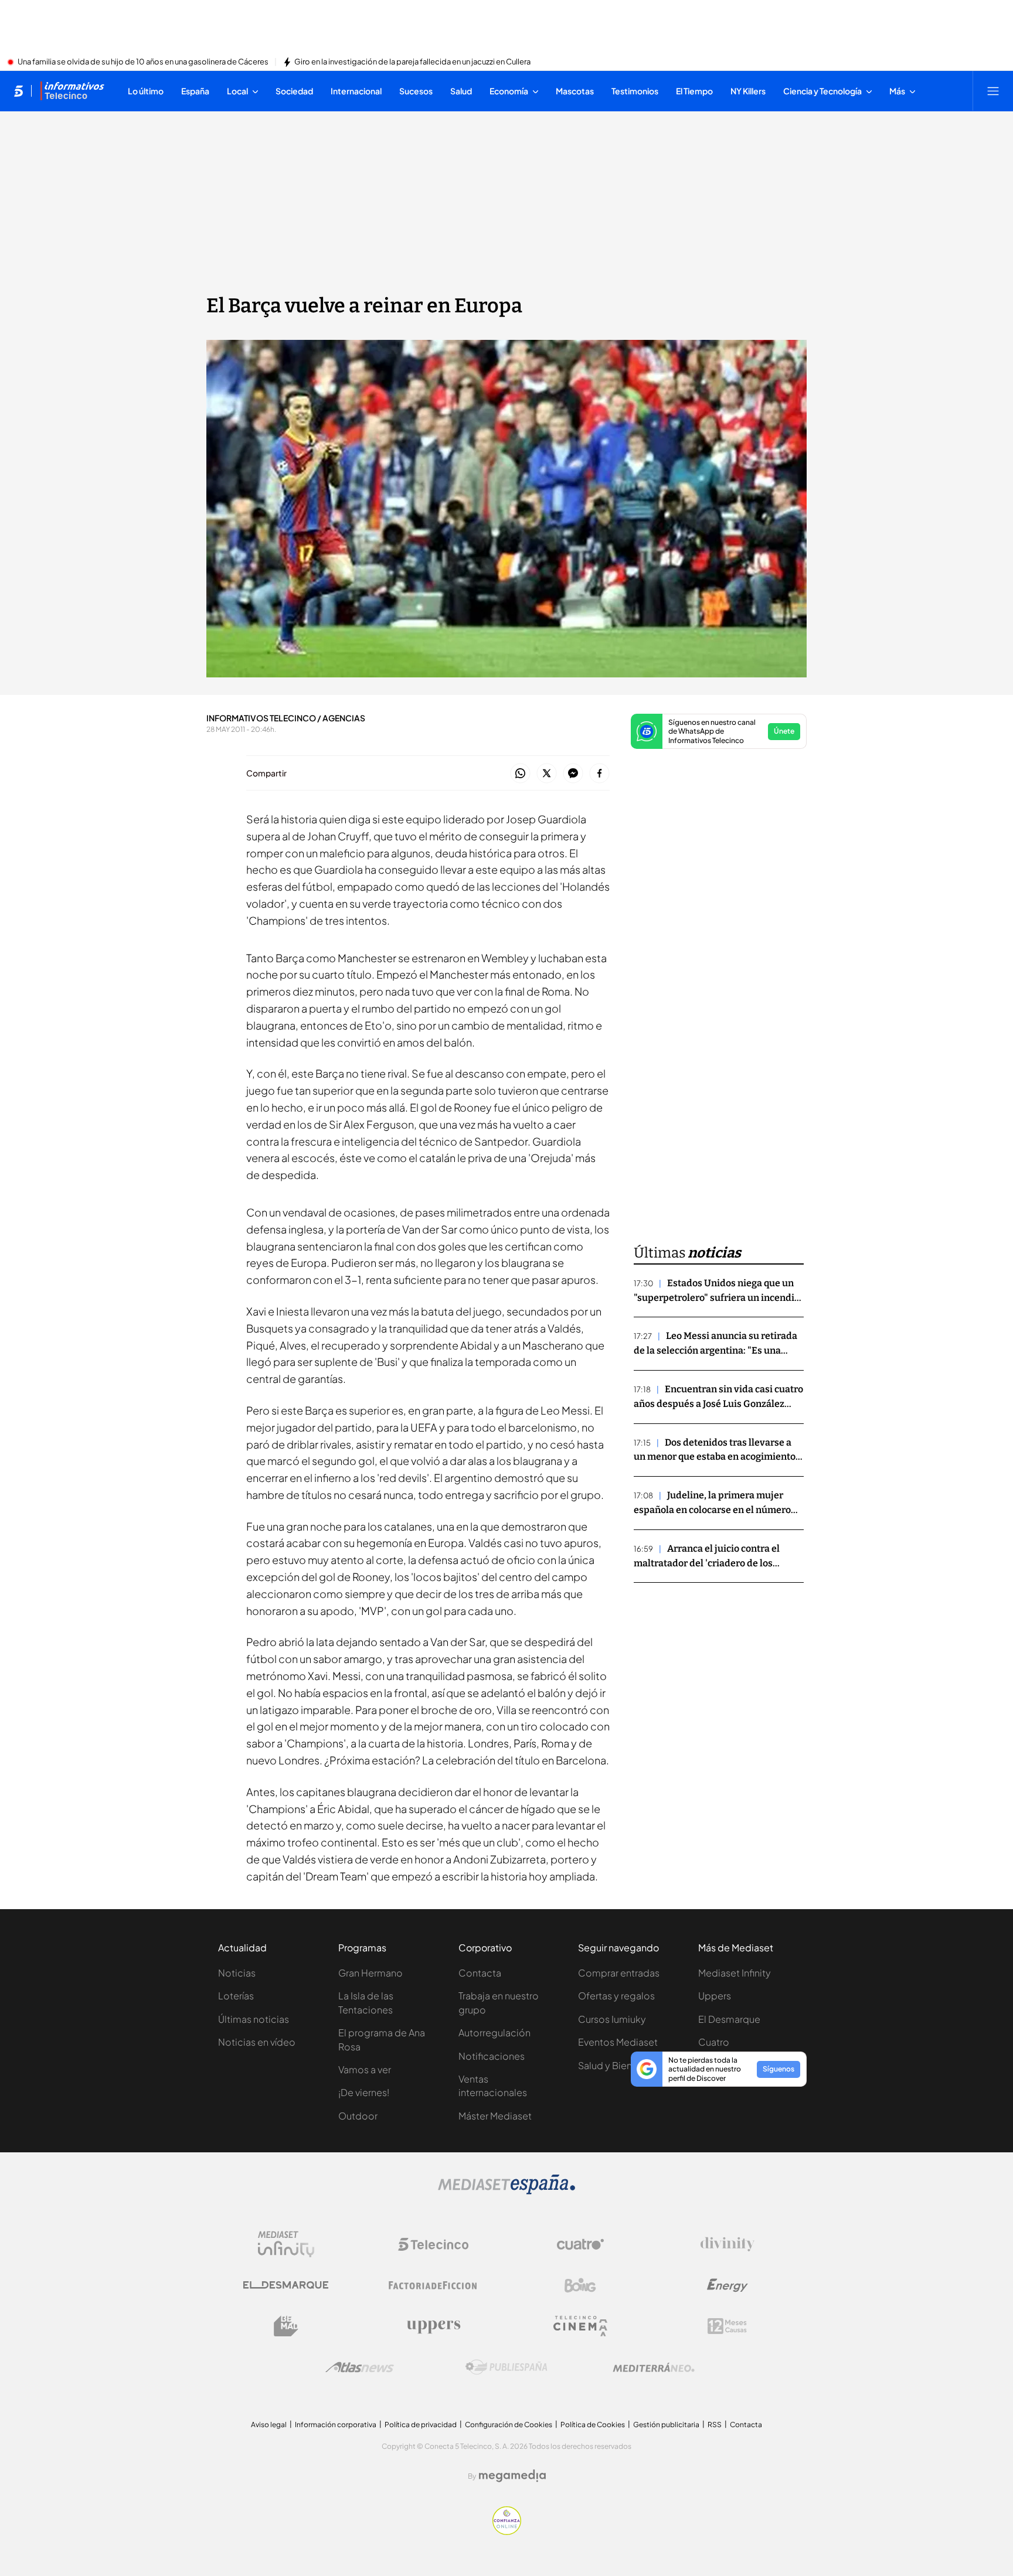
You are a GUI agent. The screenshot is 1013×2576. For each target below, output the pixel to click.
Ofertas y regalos (616, 1996)
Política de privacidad (421, 2425)
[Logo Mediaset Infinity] (286, 2244)
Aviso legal (269, 2425)
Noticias (237, 1973)
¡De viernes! (364, 2092)
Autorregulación (494, 2032)
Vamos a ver (365, 2069)
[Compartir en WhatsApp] (520, 774)
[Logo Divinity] (728, 2244)
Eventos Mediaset (618, 2042)
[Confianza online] (507, 2531)
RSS (715, 2425)
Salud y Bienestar (616, 2065)
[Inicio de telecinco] (18, 91)
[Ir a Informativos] (72, 91)
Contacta (480, 1973)
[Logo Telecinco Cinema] (580, 2326)
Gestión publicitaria (666, 2425)
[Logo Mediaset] (506, 2191)
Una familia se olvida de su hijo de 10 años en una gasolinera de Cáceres (143, 62)
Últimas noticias (254, 2019)
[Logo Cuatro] (580, 2244)
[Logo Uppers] (433, 2326)
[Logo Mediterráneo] (654, 2367)
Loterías (236, 1996)
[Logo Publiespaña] (506, 2367)
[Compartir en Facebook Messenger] (573, 774)
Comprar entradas (619, 1973)
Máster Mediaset (495, 2116)
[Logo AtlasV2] (360, 2367)
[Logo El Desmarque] (286, 2285)
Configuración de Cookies (509, 2425)
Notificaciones (492, 2056)
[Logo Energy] (728, 2285)
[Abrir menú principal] (993, 91)
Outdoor (358, 2116)
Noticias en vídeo (257, 2042)
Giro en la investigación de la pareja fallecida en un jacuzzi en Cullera (412, 62)
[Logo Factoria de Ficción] (433, 2285)
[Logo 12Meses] (727, 2326)
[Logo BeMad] (286, 2326)
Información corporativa (336, 2425)
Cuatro (714, 2042)
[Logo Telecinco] (433, 2244)
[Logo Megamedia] (512, 2476)
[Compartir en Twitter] (547, 774)
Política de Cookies (593, 2425)
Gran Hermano (370, 1973)
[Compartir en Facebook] (599, 774)
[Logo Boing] (580, 2285)
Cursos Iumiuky (612, 2019)
